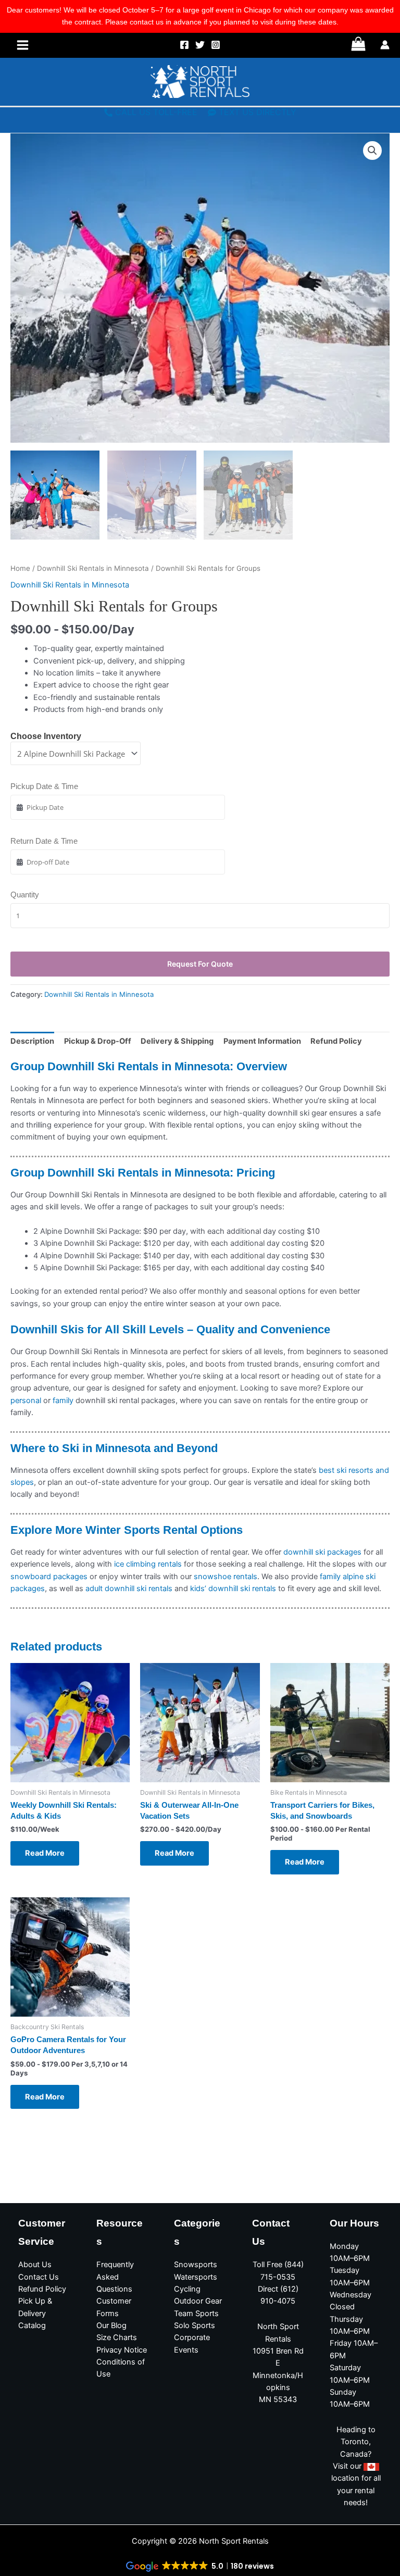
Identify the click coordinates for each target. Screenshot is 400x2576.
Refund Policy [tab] (336, 1041)
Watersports (196, 2277)
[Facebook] (184, 45)
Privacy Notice (122, 2350)
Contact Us (39, 2277)
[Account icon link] (385, 45)
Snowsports (196, 2265)
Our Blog (111, 2325)
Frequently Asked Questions (115, 2277)
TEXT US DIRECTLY (258, 112)
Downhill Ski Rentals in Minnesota (93, 568)
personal (27, 1400)
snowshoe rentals (226, 1577)
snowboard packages (49, 1577)
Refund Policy (42, 2289)
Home (20, 568)
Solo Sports (195, 2325)
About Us (35, 2265)
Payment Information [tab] (262, 1041)
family (63, 1400)
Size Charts (117, 2337)
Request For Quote (200, 964)
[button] (372, 151)
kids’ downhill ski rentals (233, 1589)
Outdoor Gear (198, 2301)
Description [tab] (32, 1041)
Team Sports (196, 2314)
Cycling (187, 2289)
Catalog (32, 2325)
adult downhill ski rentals (129, 1589)
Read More (45, 1853)
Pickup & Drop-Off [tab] (98, 1041)
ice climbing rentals (148, 1564)
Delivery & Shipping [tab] (177, 1041)
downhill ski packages (322, 1552)
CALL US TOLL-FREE (156, 112)
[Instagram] (216, 45)
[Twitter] (200, 45)
